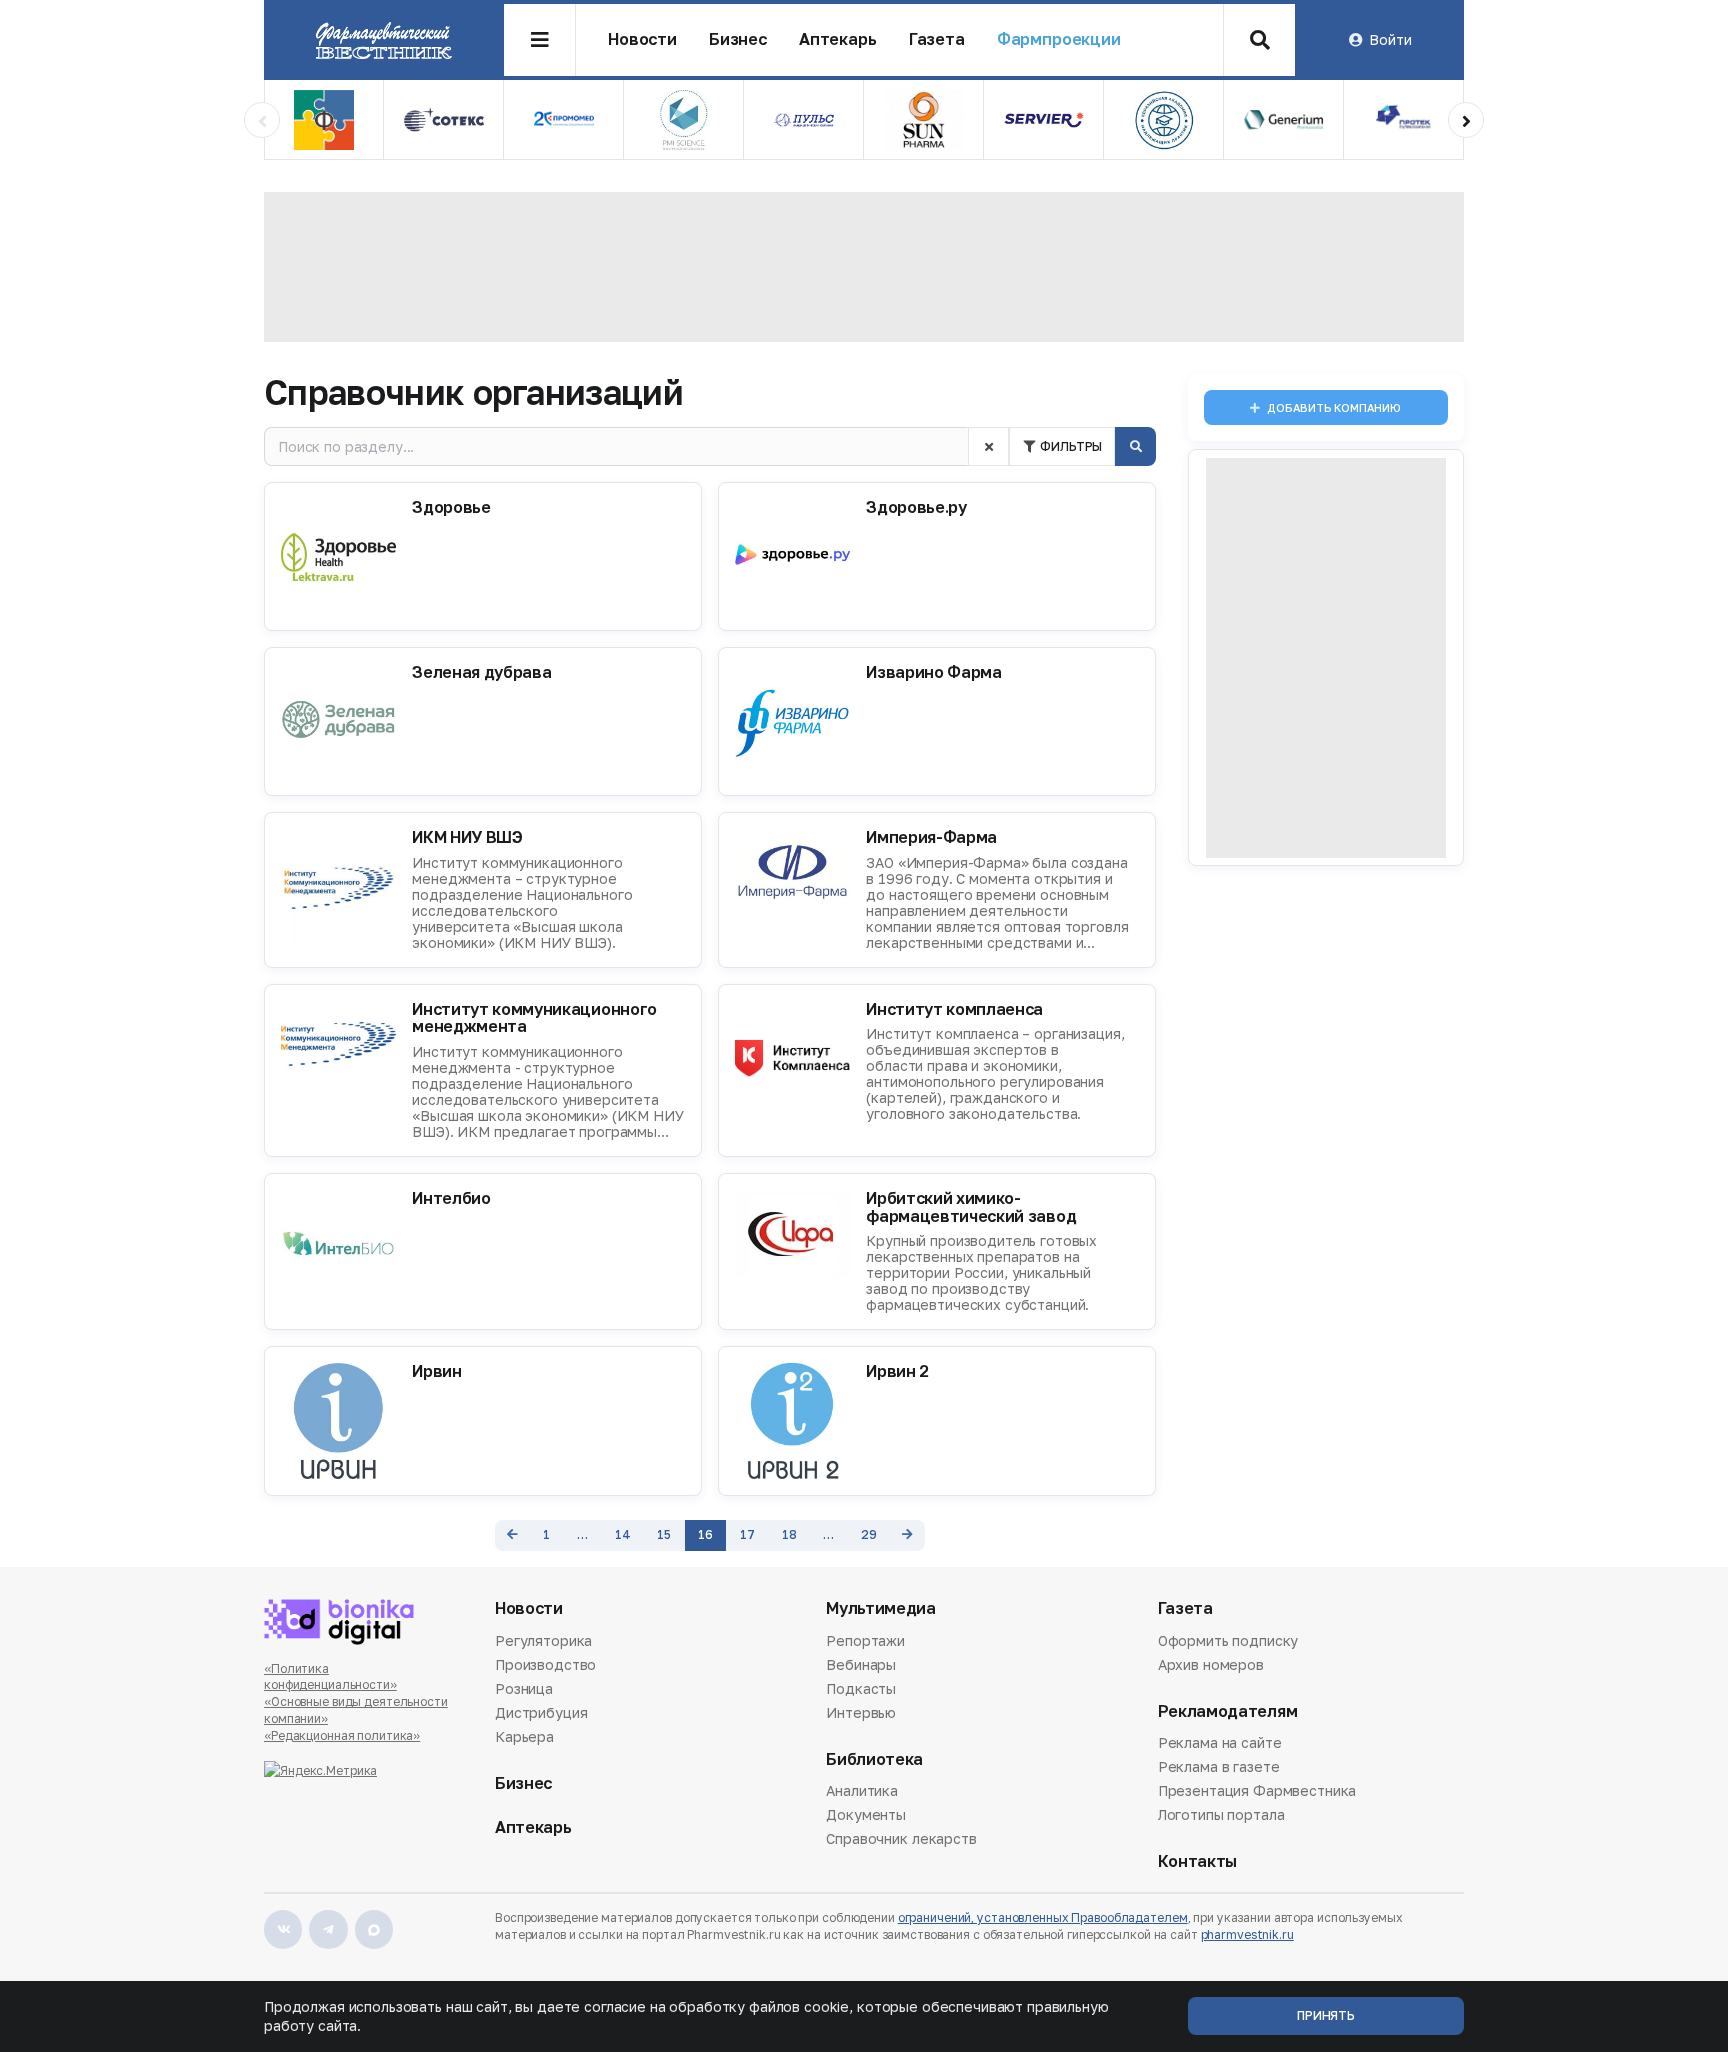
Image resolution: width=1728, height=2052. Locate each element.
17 (747, 1534)
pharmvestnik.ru (1247, 1934)
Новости (642, 39)
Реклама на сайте (1220, 1744)
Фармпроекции (1059, 39)
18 (789, 1534)
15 (664, 1534)
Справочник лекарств (901, 1838)
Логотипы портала (1221, 1814)
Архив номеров (1211, 1664)
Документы (866, 1814)
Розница (524, 1688)
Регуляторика (543, 1642)
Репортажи (865, 1642)
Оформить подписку (1228, 1642)
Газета (937, 39)
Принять (1326, 2015)
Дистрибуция (541, 1712)
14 (623, 1534)
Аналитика (862, 1792)
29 (869, 1534)
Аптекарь (838, 39)
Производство (545, 1664)
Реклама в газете (1219, 1766)
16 (705, 1534)
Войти (1390, 39)
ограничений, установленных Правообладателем (1043, 1917)
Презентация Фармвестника (1257, 1790)
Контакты (1197, 1861)
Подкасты (861, 1688)
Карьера (524, 1736)
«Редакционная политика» (342, 1735)
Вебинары (861, 1664)
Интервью (861, 1712)
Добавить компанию (1333, 407)
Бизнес (738, 39)
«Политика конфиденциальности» (330, 1677)
